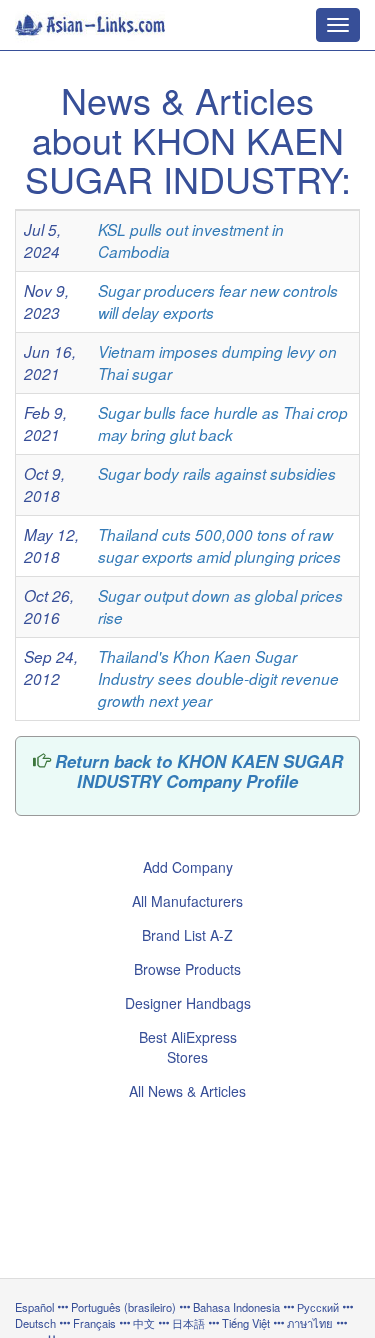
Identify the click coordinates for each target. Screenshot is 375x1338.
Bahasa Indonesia (236, 1307)
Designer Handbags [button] (188, 1003)
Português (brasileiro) (123, 1307)
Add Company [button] (188, 867)
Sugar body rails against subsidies (217, 473)
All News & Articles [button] (187, 1091)
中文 (144, 1323)
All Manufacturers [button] (187, 901)
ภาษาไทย (311, 1323)
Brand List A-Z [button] (187, 935)
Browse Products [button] (187, 969)
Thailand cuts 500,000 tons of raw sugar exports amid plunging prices (219, 545)
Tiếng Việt (246, 1323)
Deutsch (35, 1323)
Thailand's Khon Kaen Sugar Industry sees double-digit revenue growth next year (218, 678)
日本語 (188, 1323)
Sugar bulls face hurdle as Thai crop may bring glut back (223, 423)
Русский (318, 1307)
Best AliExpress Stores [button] (188, 1047)
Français (94, 1323)
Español (34, 1307)
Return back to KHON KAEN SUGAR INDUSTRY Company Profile (199, 771)
